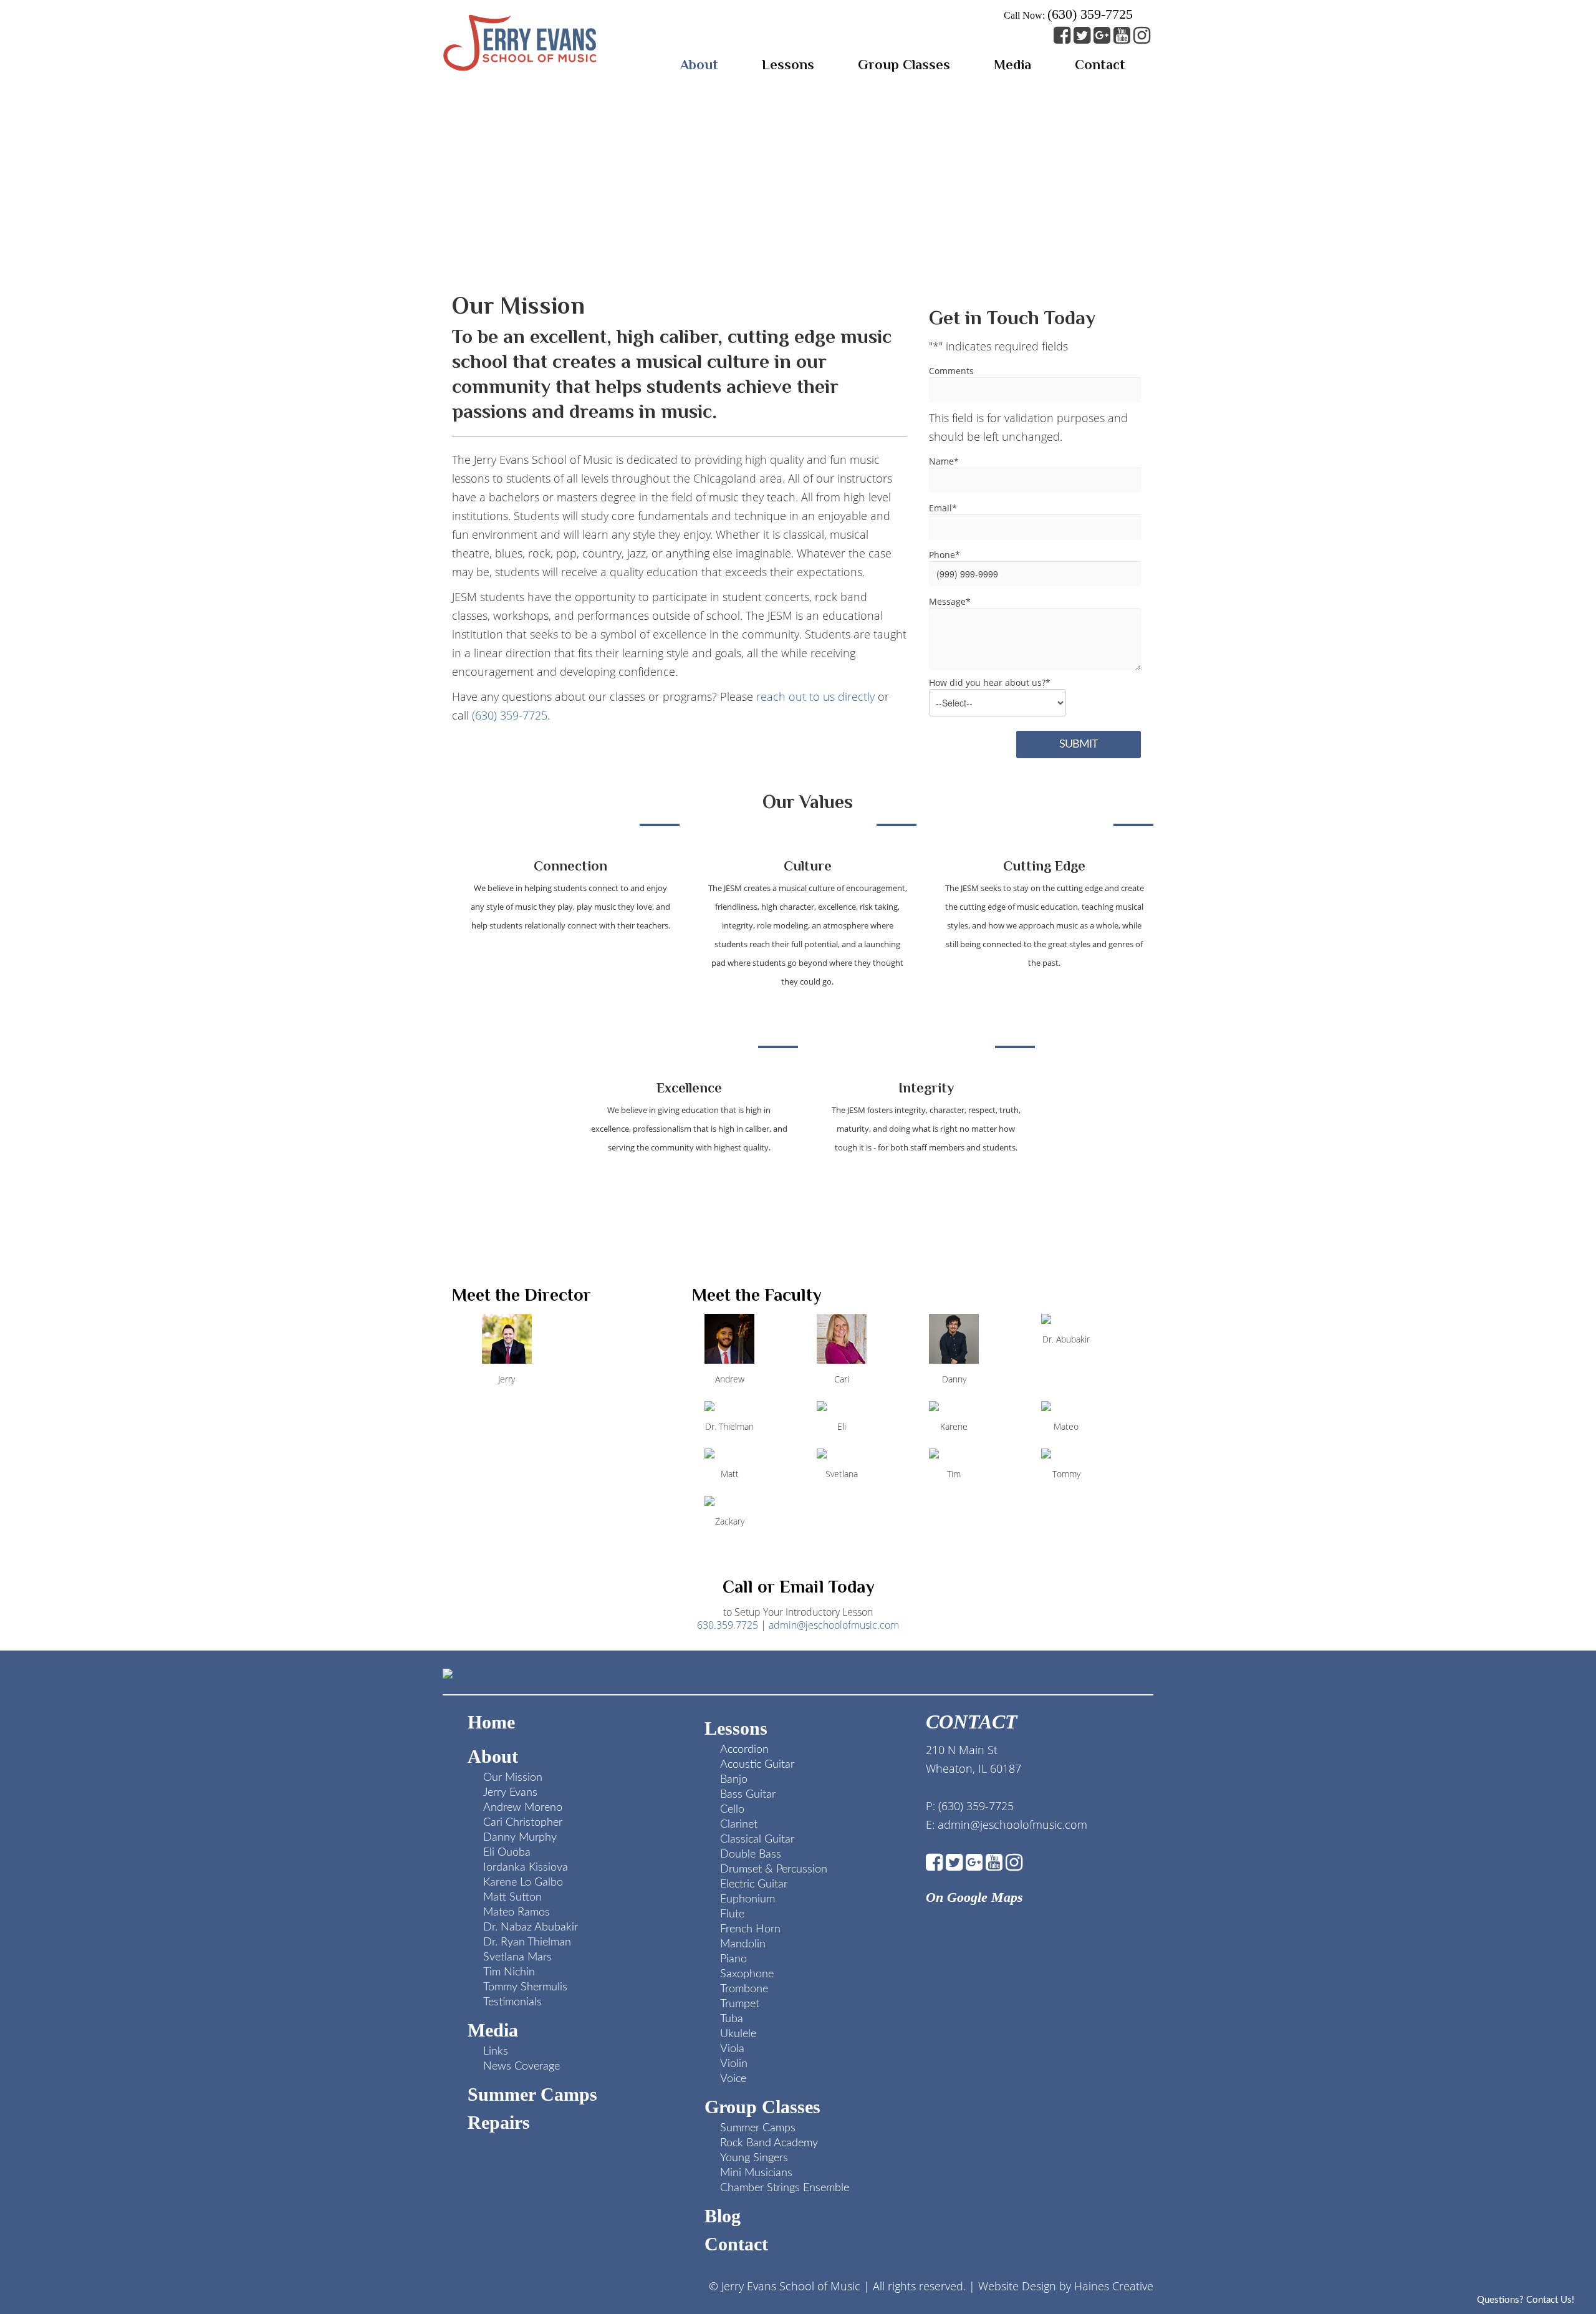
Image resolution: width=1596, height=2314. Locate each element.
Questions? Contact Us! (1526, 2300)
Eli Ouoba (507, 1853)
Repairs (499, 2122)
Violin (734, 2064)
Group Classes (762, 2107)
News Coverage (522, 2066)
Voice (733, 2079)
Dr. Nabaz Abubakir (531, 1927)
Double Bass (751, 1854)
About (493, 1756)
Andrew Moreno (523, 1808)
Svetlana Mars (517, 1957)
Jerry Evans (510, 1793)
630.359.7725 (728, 1625)
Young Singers (754, 2158)
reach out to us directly (815, 697)
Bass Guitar (748, 1795)
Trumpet (740, 2004)
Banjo (734, 1780)
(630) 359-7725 (1090, 14)
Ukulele (738, 2034)
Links (496, 2051)
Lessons (736, 1728)
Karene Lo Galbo (523, 1883)
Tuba (732, 2019)
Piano (733, 1959)
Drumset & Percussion (774, 1869)
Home (491, 1722)
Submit (1079, 745)
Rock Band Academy (769, 2143)
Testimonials (512, 2002)
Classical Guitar (757, 1839)
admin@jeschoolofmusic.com (834, 1625)
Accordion (744, 1750)
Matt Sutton (512, 1897)
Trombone (744, 1989)
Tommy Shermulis (525, 1987)
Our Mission (513, 1778)
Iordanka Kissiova (526, 1868)
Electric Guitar (754, 1884)
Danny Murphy (520, 1838)
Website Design (1017, 2286)
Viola (732, 2049)
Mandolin (743, 1944)
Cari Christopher (523, 1823)
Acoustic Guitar (757, 1765)
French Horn (750, 1929)
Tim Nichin (509, 1972)
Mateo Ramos (517, 1912)
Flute (732, 1914)
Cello (732, 1810)
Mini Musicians (756, 2173)
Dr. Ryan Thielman (527, 1942)
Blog (723, 2216)
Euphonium (748, 1899)
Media (493, 2030)
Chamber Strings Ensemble (785, 2188)
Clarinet (739, 1825)
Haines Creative (1114, 2286)
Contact (736, 2244)
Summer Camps (532, 2094)
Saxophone (747, 1974)
